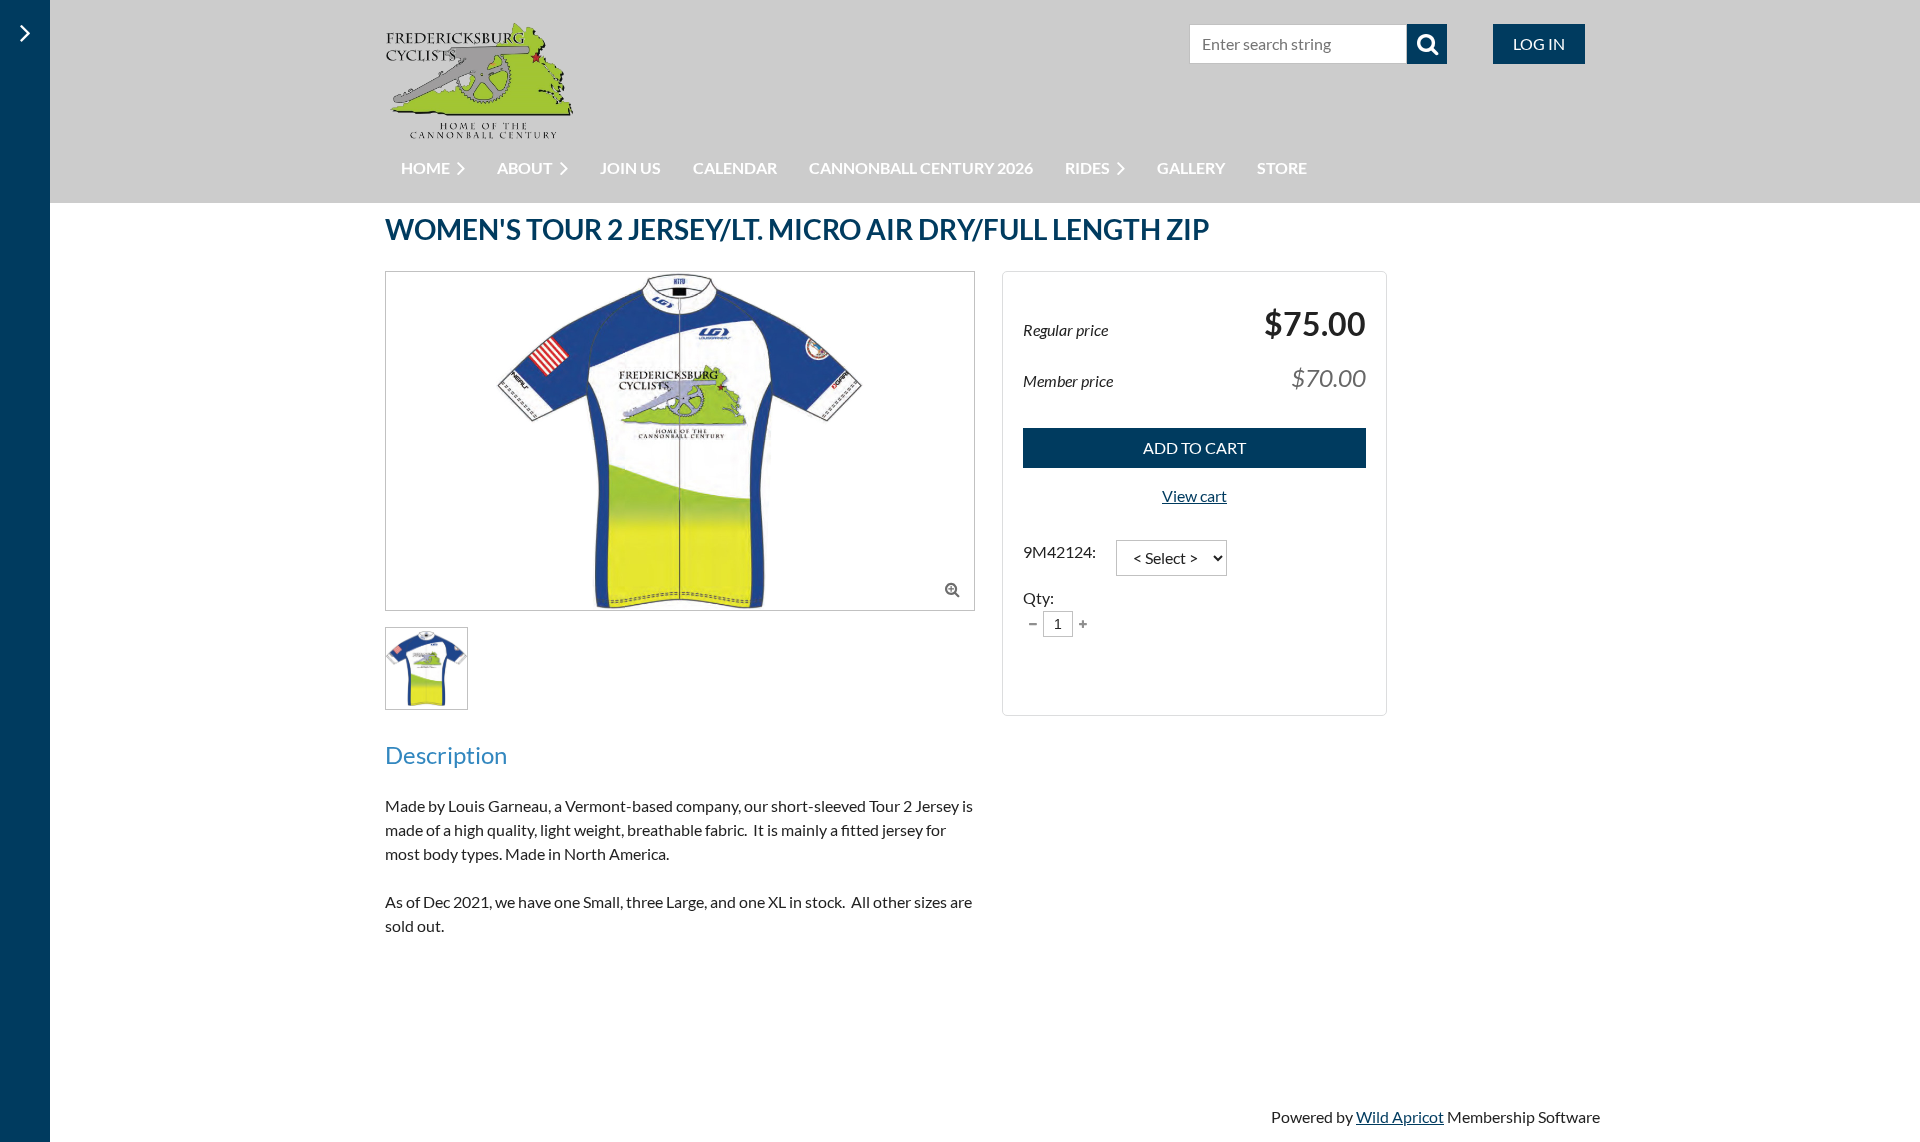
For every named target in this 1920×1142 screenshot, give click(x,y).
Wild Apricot (1400, 1116)
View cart (1194, 495)
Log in (1539, 43)
